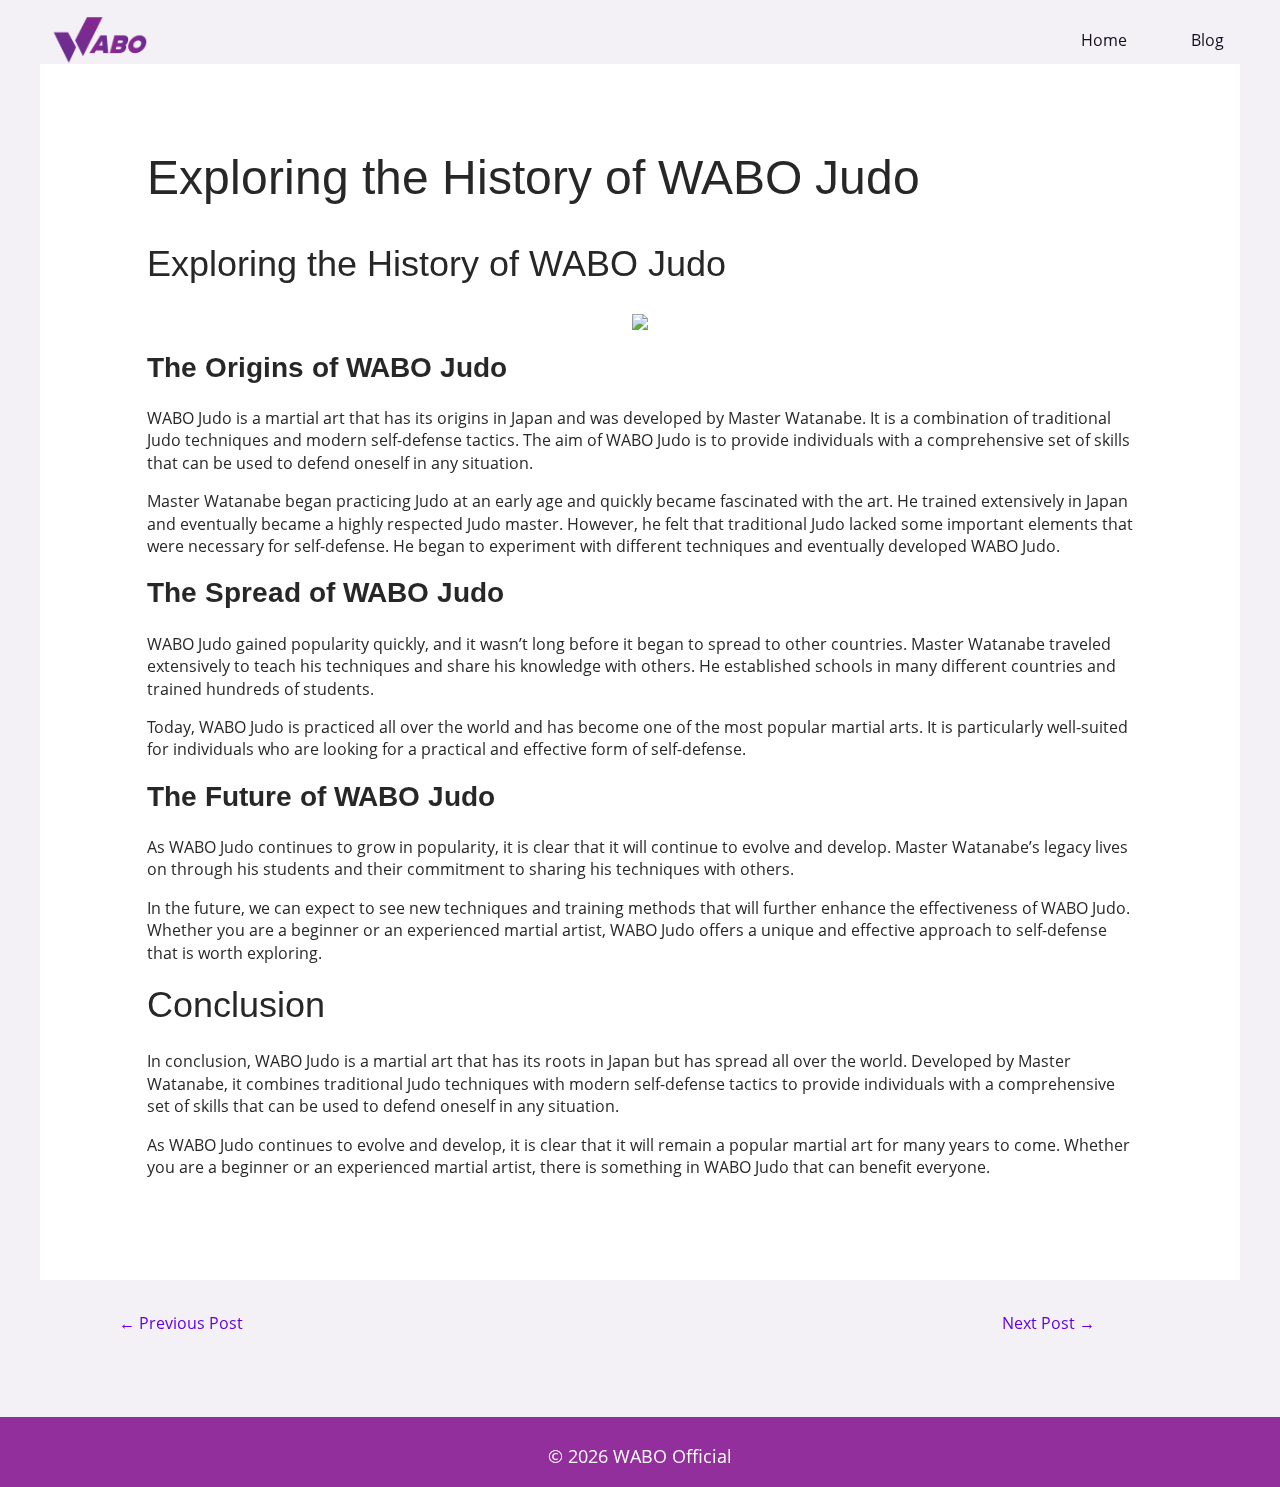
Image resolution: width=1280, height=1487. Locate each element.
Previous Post (181, 1324)
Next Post (1048, 1324)
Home (1104, 40)
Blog (1207, 40)
